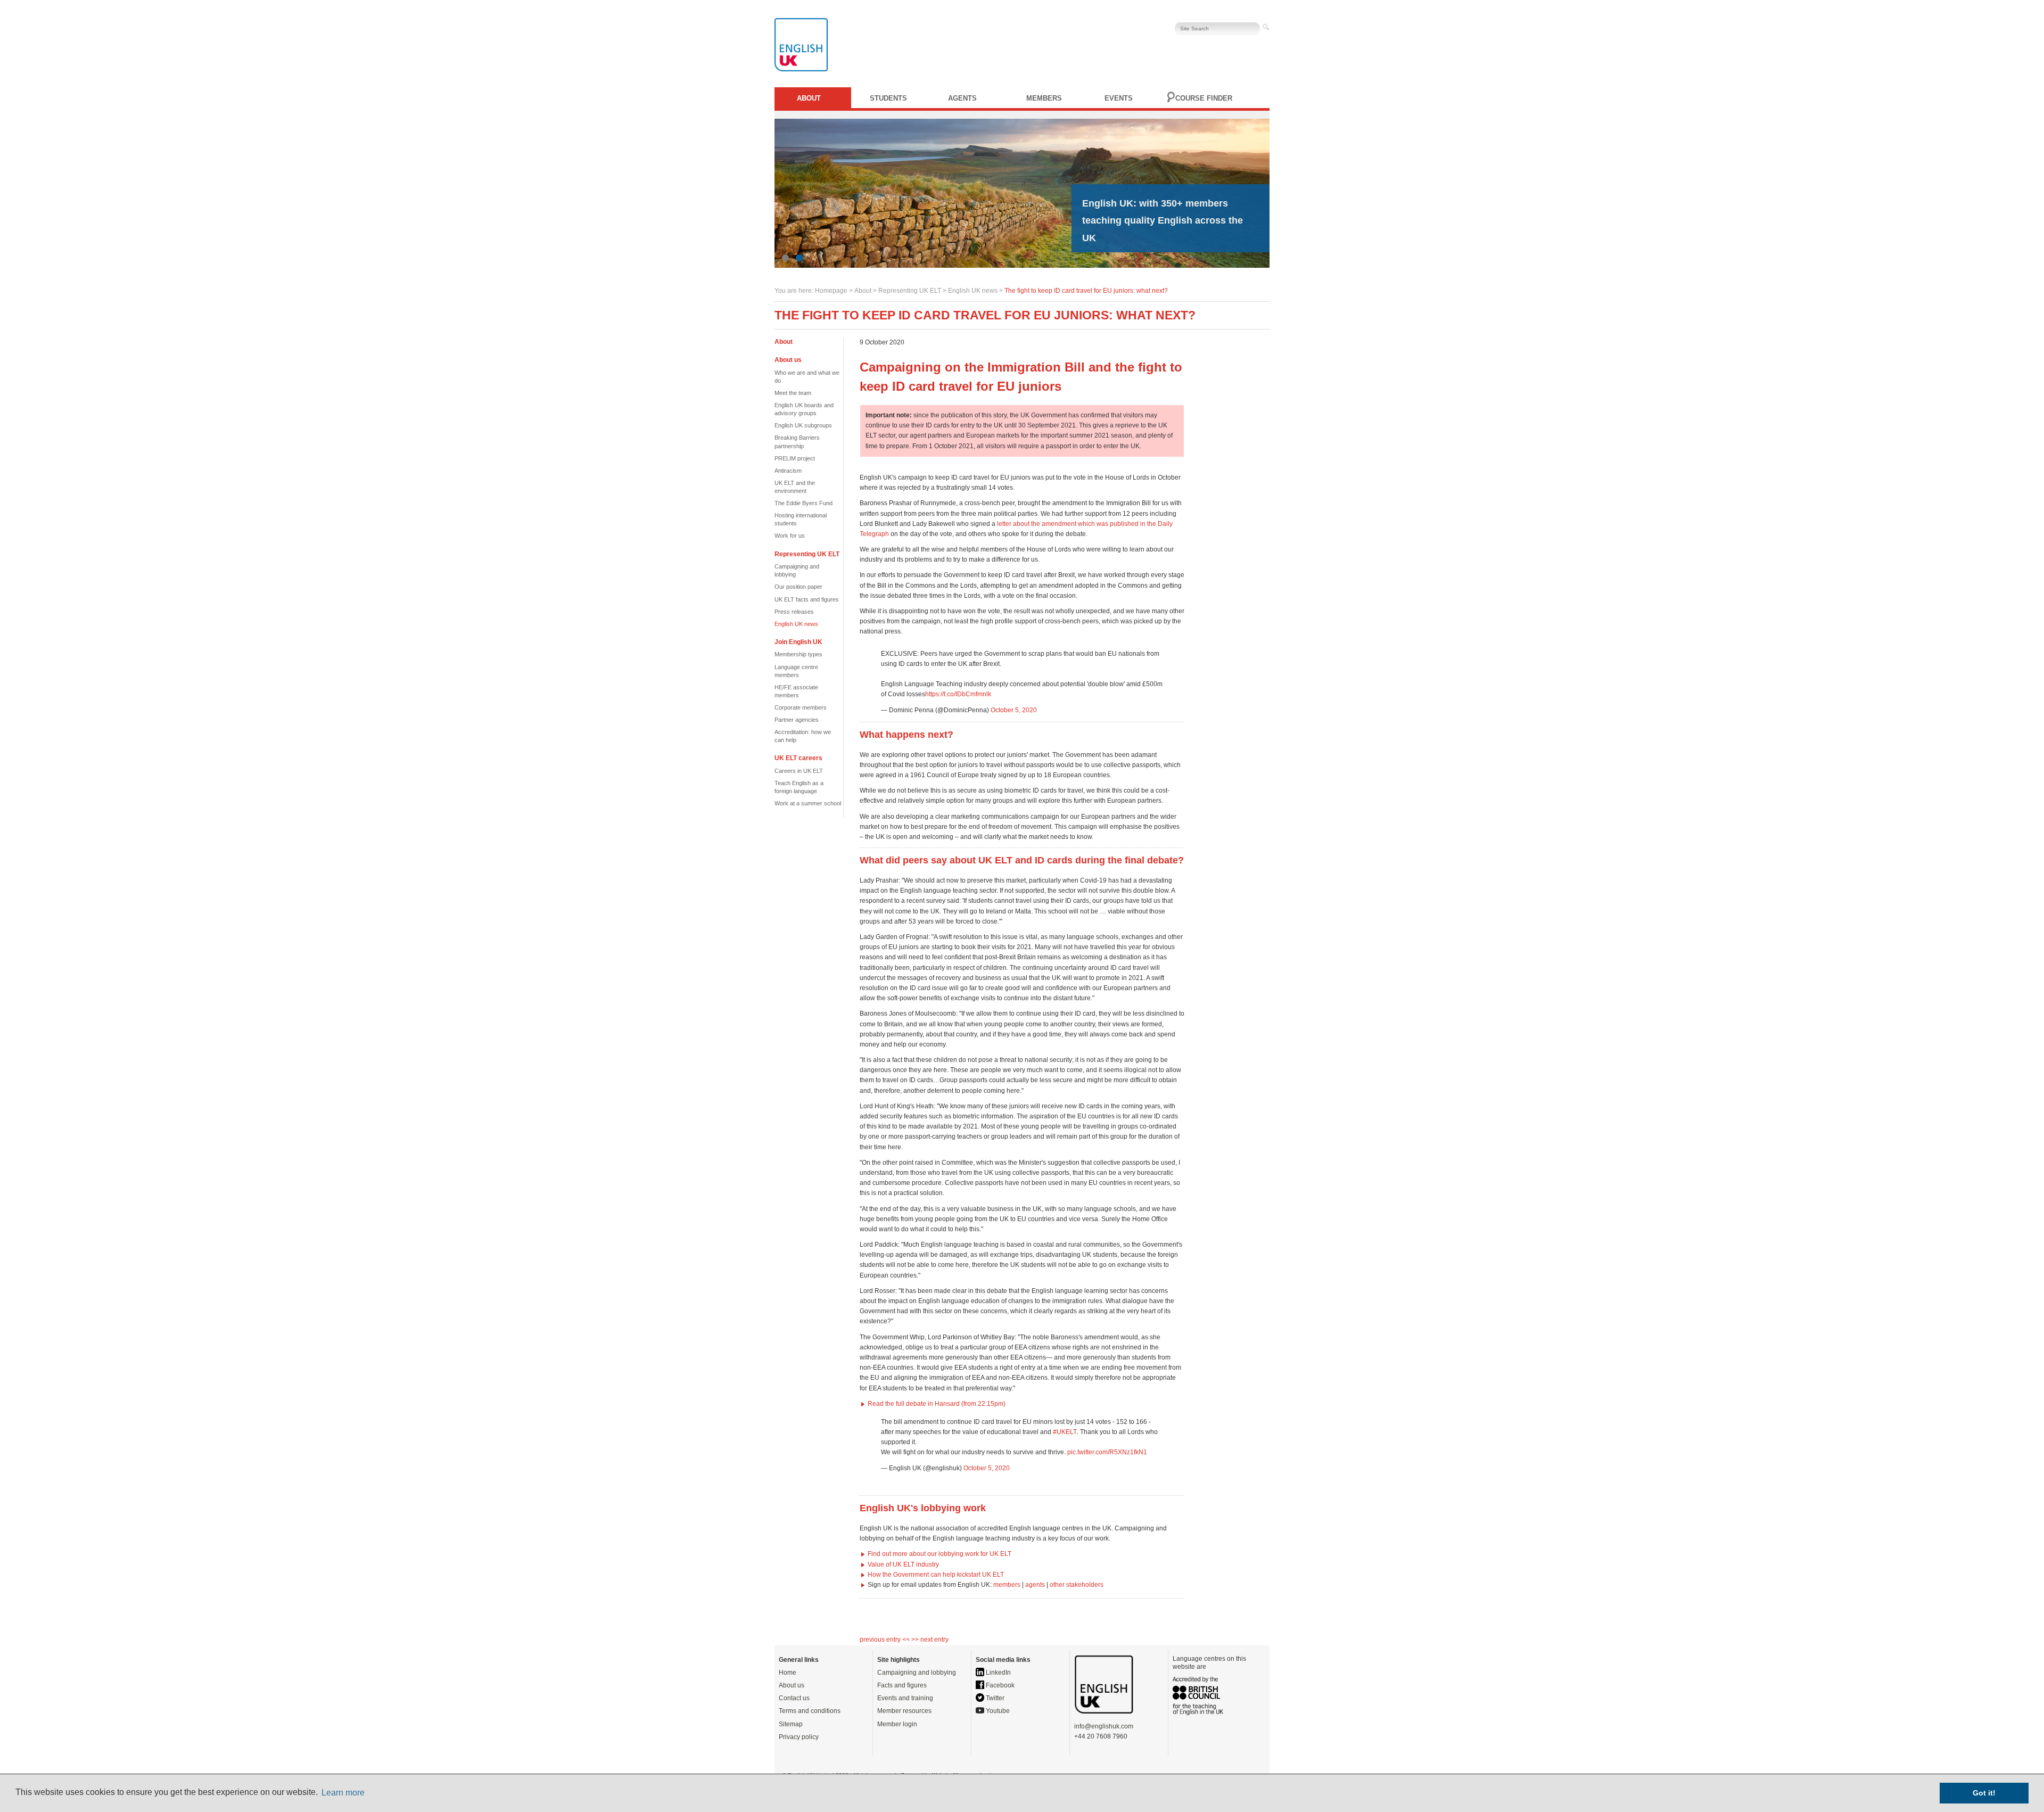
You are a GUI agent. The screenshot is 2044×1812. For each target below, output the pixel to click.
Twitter (994, 1698)
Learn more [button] (343, 1793)
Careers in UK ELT (799, 771)
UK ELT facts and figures (807, 599)
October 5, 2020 (1014, 710)
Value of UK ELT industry (903, 1564)
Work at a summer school (808, 803)
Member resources (904, 1711)
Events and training (905, 1698)
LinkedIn (998, 1673)
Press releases (794, 612)
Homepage (831, 291)
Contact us (794, 1698)
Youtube (997, 1711)
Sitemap (791, 1724)
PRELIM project (795, 458)
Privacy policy (799, 1737)
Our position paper (798, 587)
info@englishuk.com (1104, 1726)
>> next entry (930, 1640)
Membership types (798, 654)
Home (788, 1673)
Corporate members (801, 707)
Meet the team (793, 393)
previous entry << (885, 1640)
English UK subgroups (803, 425)
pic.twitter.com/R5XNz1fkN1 (1107, 1452)
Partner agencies (797, 720)
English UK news (973, 291)
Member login (897, 1724)
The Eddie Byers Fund (803, 503)
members (1007, 1585)
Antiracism (788, 471)
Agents (962, 98)
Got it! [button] (1984, 1793)
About (809, 98)
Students (888, 98)
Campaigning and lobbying (917, 1673)
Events (1119, 98)
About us (792, 1685)
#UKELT (1065, 1432)
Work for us (790, 536)
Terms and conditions (810, 1711)
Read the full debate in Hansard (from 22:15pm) (937, 1404)
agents (1035, 1585)
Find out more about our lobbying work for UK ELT (939, 1554)
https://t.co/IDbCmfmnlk (958, 694)
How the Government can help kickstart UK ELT (936, 1575)
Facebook (999, 1685)
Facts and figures (902, 1685)
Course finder (1204, 98)
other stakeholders (1077, 1585)
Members (1044, 98)
